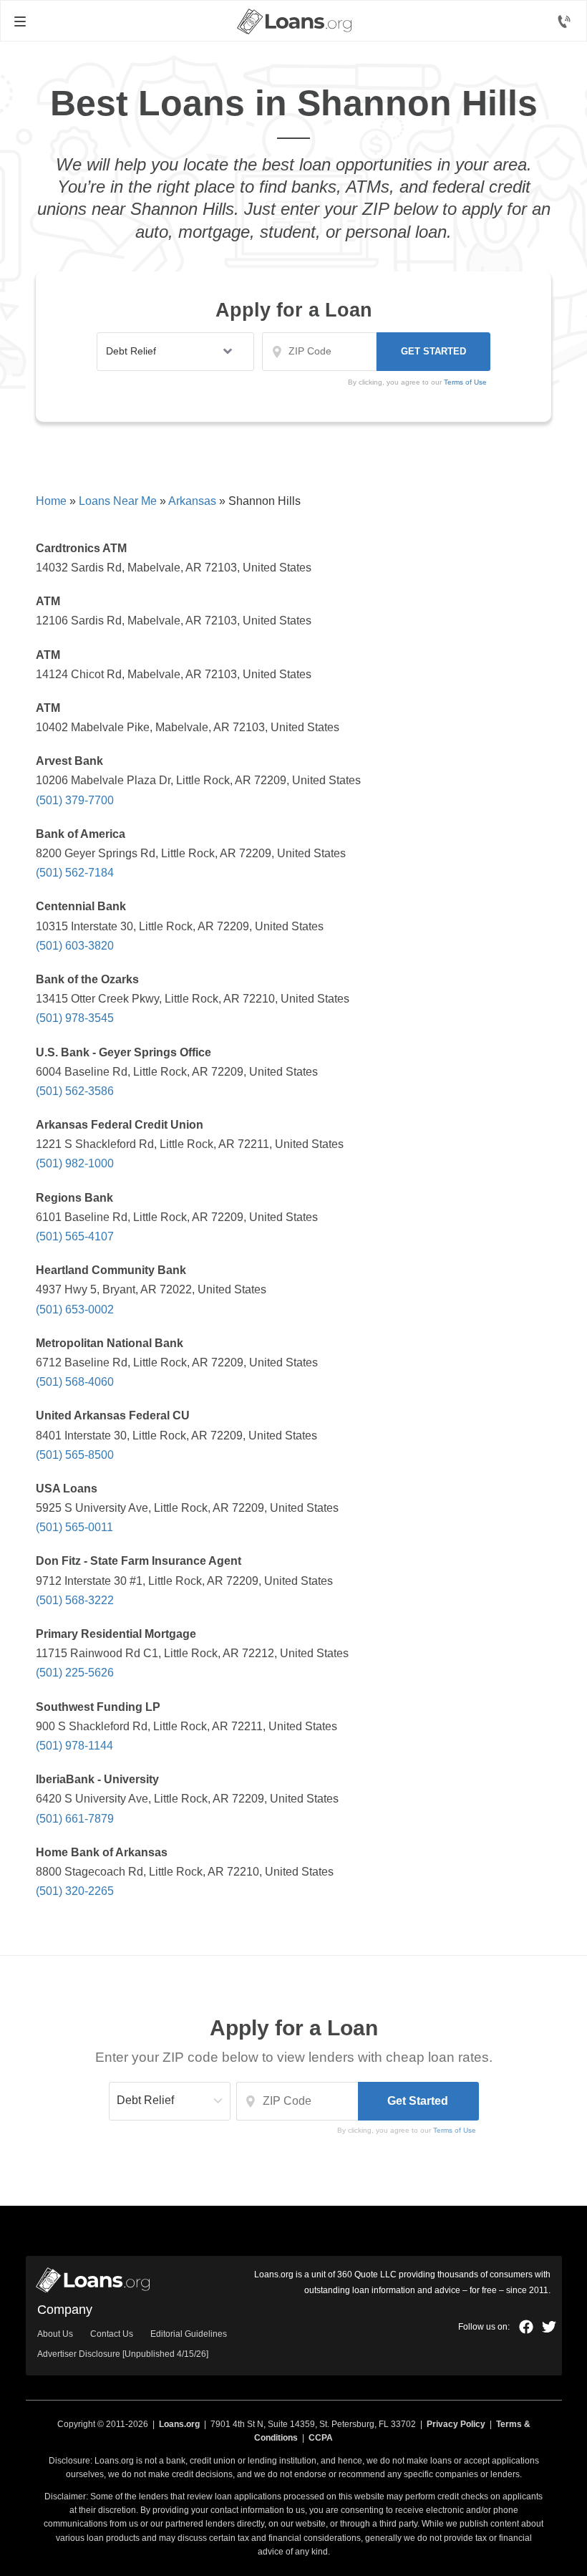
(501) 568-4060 (75, 1382)
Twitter (549, 2327)
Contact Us (112, 2334)
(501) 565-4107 (75, 1236)
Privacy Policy (456, 2424)
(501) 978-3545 (75, 1018)
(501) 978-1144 (74, 1746)
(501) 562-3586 (75, 1091)
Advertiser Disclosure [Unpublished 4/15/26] (123, 2354)
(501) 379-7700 (75, 800)
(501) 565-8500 (75, 1455)
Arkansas (192, 501)
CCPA (321, 2438)
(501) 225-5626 (75, 1673)
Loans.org (179, 2424)
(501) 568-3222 (75, 1600)
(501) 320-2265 (75, 1891)
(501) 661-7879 (75, 1819)
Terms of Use (465, 382)
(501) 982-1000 (75, 1163)
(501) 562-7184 (75, 873)
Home (51, 501)
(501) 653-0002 (75, 1309)
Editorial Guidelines (189, 2334)
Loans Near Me (118, 501)
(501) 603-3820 (75, 946)
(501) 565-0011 (74, 1527)
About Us (55, 2334)
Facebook (526, 2327)
